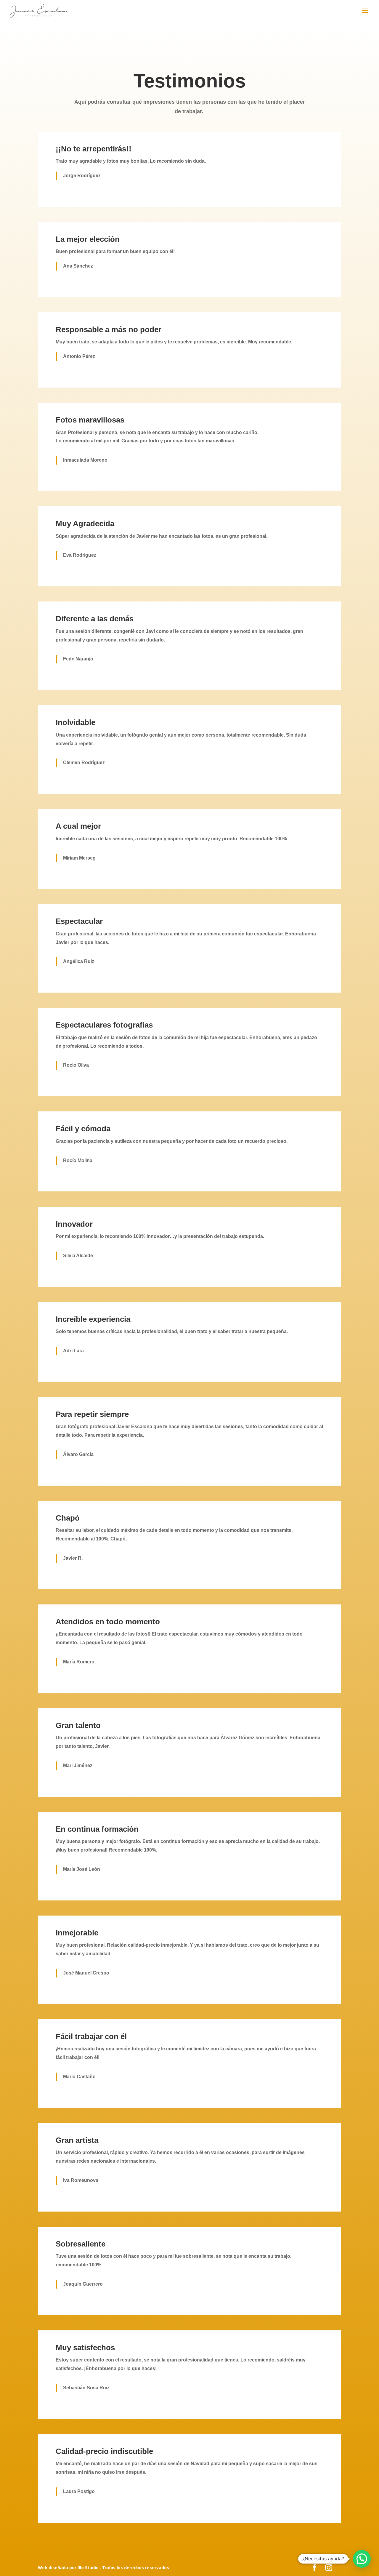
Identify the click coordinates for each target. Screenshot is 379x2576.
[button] (362, 2559)
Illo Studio (89, 2568)
